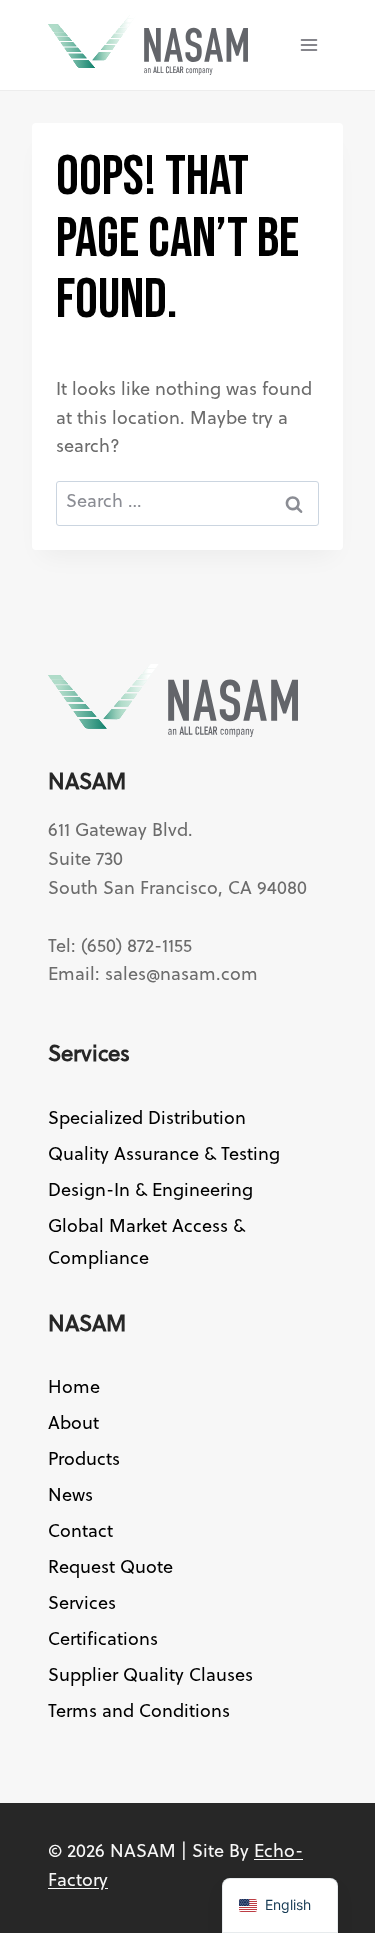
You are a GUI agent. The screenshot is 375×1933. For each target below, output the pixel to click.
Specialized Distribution (147, 1119)
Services (82, 1604)
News (70, 1496)
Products (84, 1460)
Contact (80, 1532)
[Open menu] (308, 44)
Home (74, 1388)
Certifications (103, 1640)
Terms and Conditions (139, 1712)
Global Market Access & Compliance (146, 1243)
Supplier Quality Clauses (150, 1676)
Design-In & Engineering (150, 1191)
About (73, 1424)
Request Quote (110, 1568)
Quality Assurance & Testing (164, 1155)
